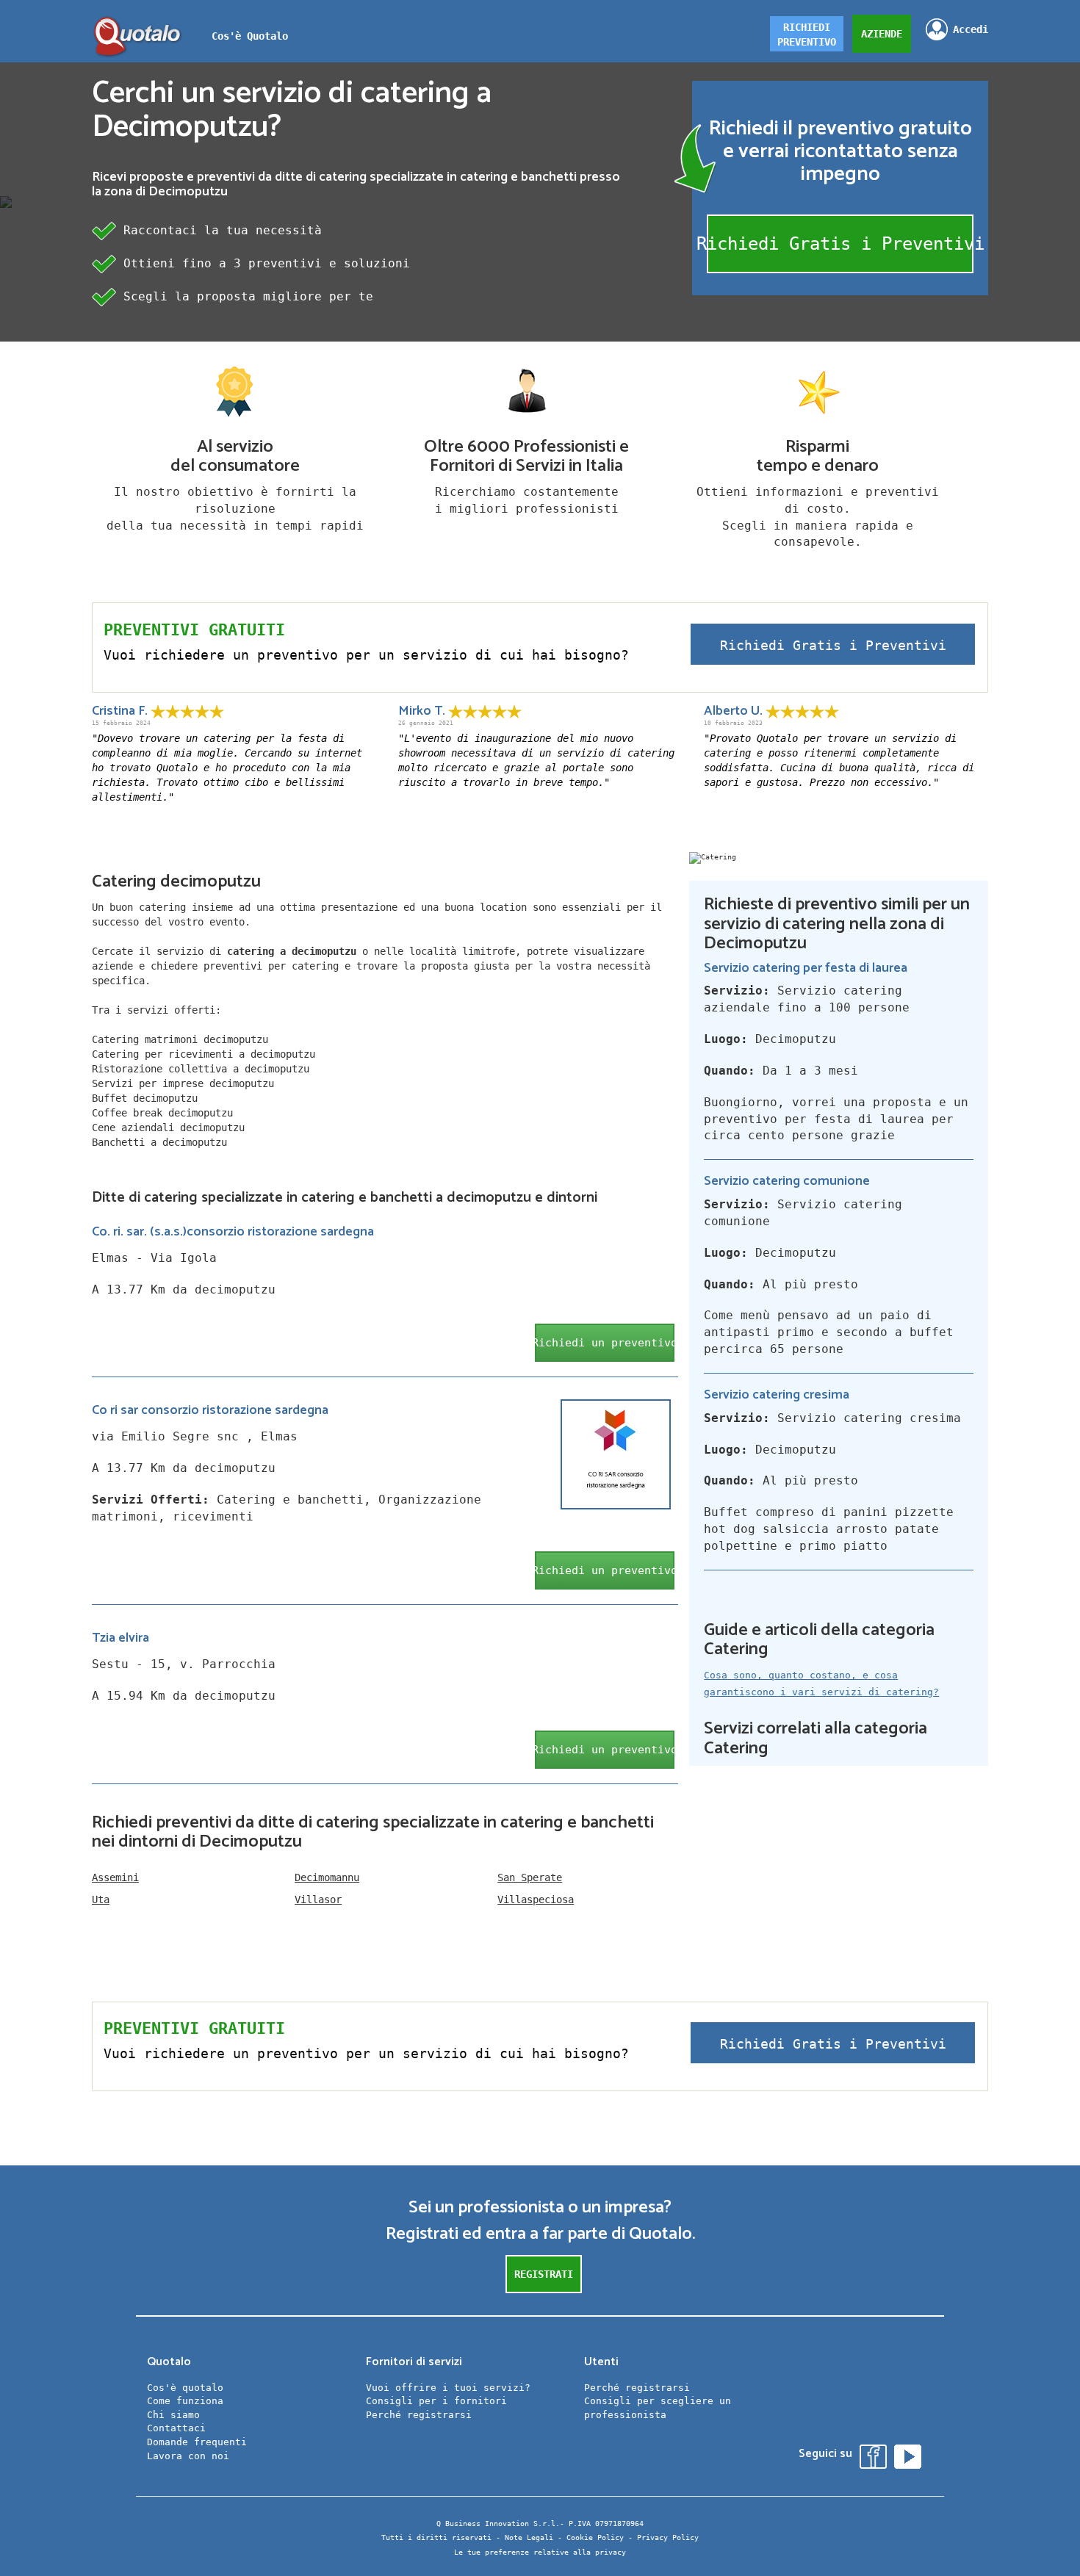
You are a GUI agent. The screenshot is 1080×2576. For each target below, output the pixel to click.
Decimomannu (327, 1877)
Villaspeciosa (536, 1899)
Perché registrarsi (419, 2415)
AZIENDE (882, 34)
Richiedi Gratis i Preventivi (840, 244)
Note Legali (529, 2537)
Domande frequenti (197, 2442)
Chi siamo (173, 2415)
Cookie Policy (595, 2537)
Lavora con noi (188, 2456)
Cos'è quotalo (185, 2388)
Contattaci (176, 2428)
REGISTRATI (544, 2274)
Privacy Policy (668, 2537)
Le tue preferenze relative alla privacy (540, 2552)
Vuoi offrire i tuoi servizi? (448, 2388)
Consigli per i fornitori (436, 2401)
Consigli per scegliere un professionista (658, 2408)
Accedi (971, 29)
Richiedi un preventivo (605, 1343)
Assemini (115, 1877)
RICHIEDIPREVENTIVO (807, 35)
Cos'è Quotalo (250, 36)
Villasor (318, 1899)
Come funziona (185, 2401)
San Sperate (530, 1877)
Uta (101, 1899)
